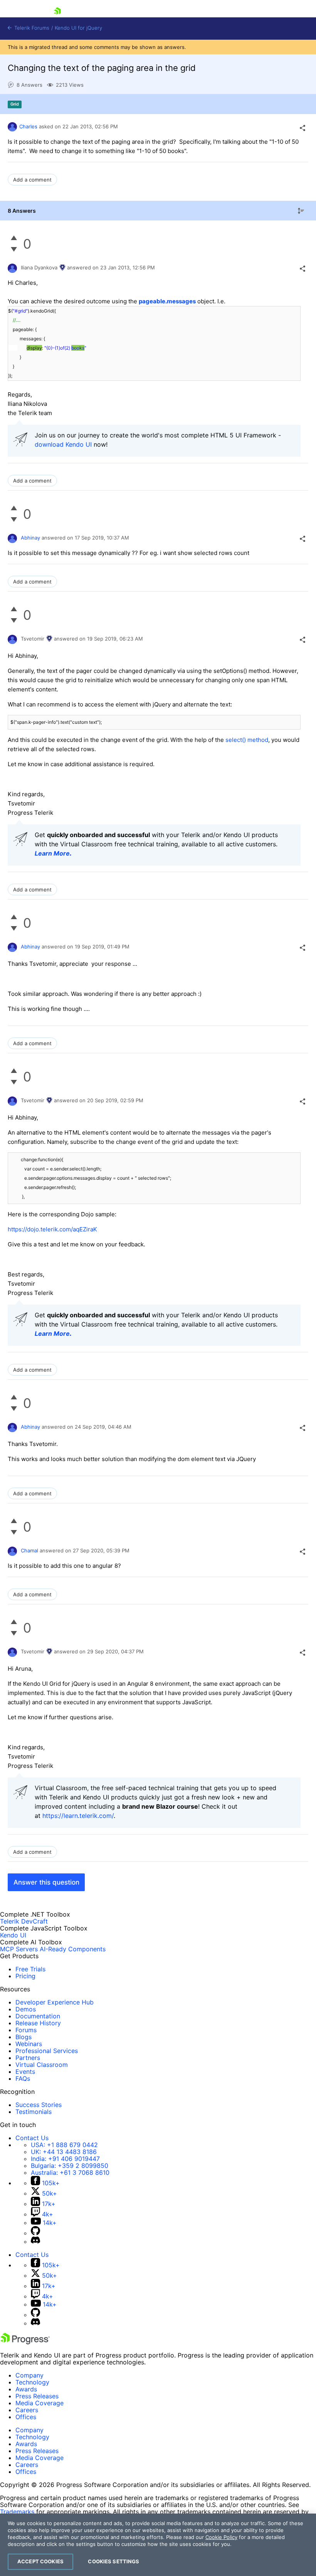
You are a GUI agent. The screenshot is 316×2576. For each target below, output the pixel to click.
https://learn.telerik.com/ (78, 1816)
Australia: (70, 2172)
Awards (26, 2389)
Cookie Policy (221, 2537)
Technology (32, 2382)
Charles (28, 126)
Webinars (29, 2044)
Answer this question (46, 1882)
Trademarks (17, 2512)
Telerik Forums (31, 28)
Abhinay (30, 538)
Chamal (29, 1550)
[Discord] (35, 2241)
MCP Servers (19, 1949)
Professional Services (47, 2051)
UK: (64, 2152)
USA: (64, 2145)
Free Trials (30, 1969)
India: (65, 2159)
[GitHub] (35, 2233)
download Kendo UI (63, 444)
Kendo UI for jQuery (78, 28)
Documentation (38, 2016)
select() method (247, 740)
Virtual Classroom (42, 2065)
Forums (26, 2030)
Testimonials (34, 2112)
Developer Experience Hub (55, 2002)
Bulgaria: (70, 2166)
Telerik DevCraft (24, 1921)
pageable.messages (167, 301)
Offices (26, 2417)
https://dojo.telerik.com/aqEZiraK (52, 1229)
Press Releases (37, 2396)
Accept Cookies (40, 2561)
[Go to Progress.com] (25, 2342)
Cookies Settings (113, 2561)
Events (25, 2072)
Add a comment (32, 180)
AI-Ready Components (73, 1949)
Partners (28, 2058)
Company (29, 2375)
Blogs (24, 2037)
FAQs (23, 2078)
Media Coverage (39, 2403)
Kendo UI (13, 1935)
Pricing (25, 1976)
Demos (26, 2009)
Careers (27, 2410)
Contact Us (32, 2138)
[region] (158, 2545)
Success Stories (39, 2105)
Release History (38, 2023)
